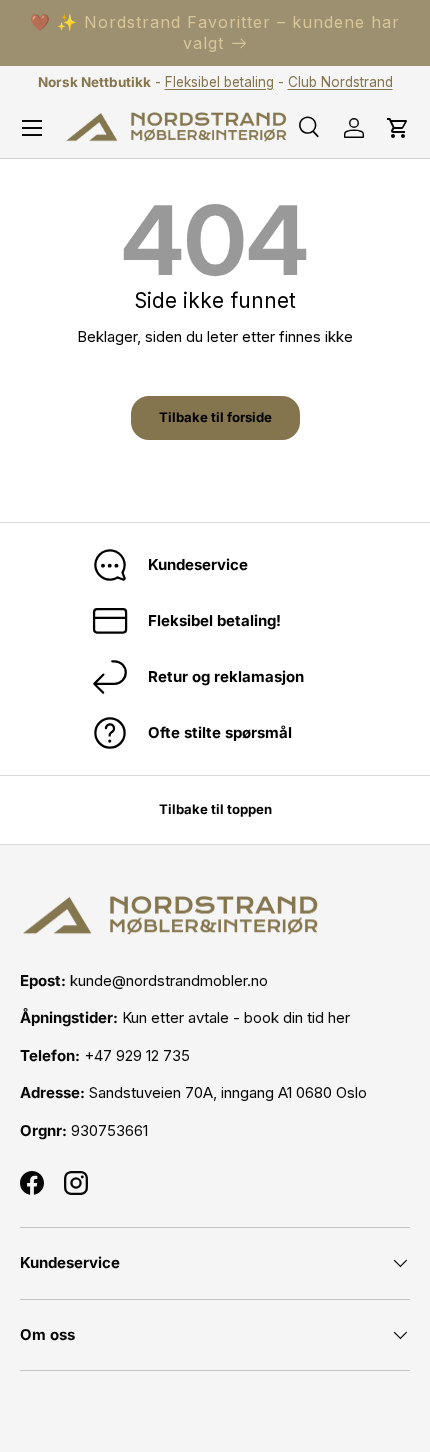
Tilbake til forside (215, 417)
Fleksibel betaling (219, 82)
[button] (398, 128)
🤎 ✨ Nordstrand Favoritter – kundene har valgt (215, 32)
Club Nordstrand (340, 82)
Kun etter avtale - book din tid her (236, 1017)
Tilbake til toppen (215, 809)
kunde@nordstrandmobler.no (169, 980)
